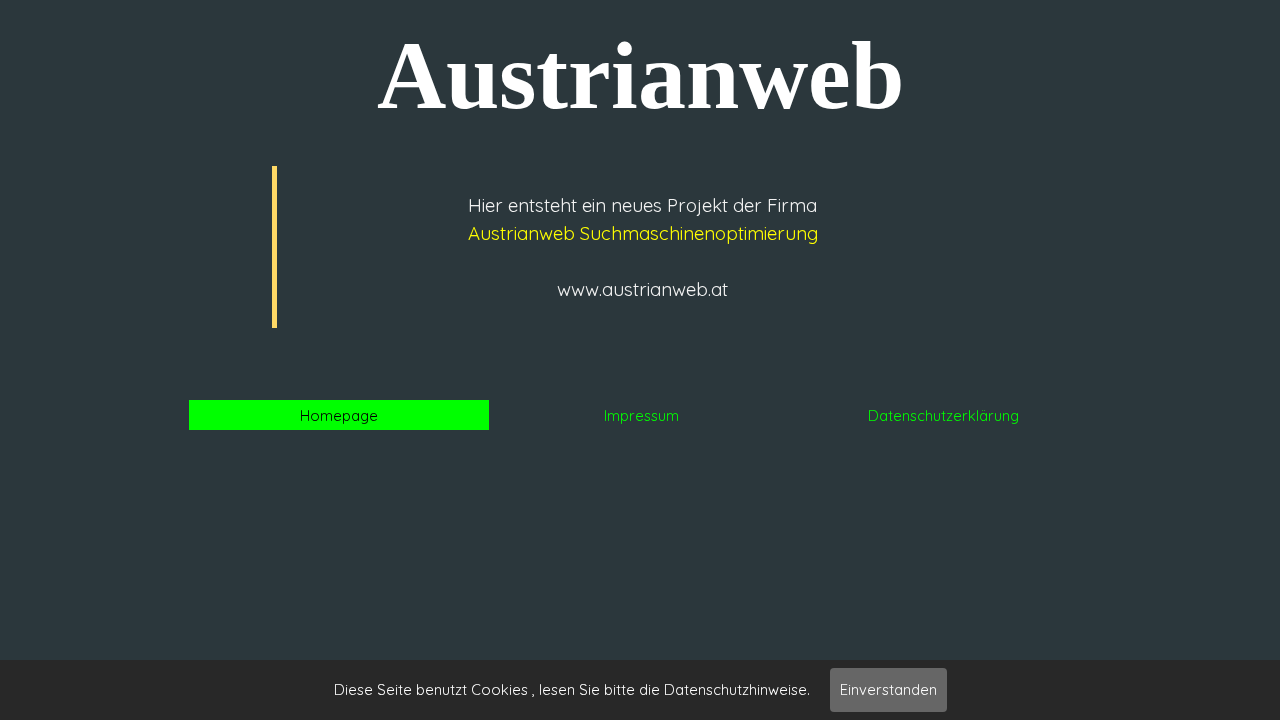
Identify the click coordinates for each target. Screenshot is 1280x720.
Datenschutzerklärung (943, 415)
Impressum (641, 415)
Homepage (339, 415)
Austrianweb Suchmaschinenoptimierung (643, 233)
